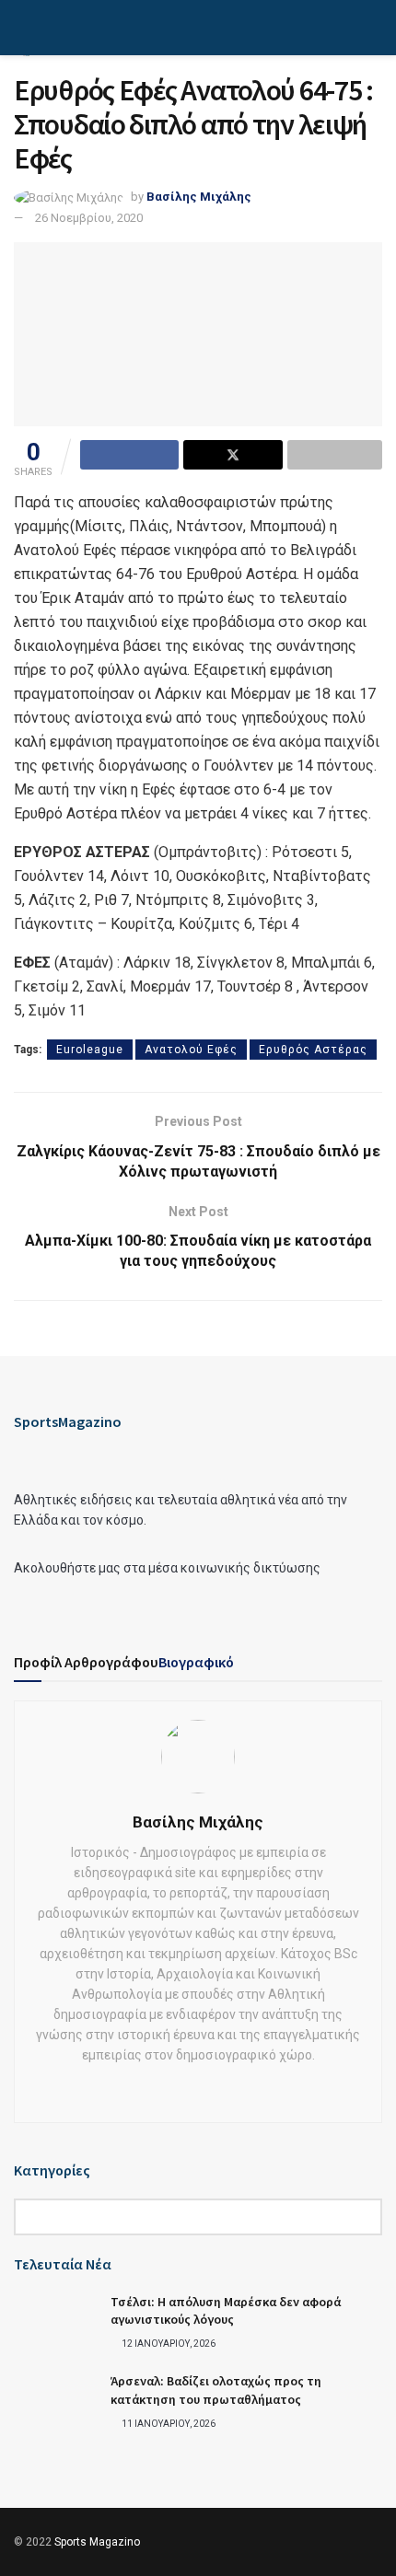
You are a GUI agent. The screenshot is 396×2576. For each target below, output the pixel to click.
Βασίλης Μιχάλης (199, 197)
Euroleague (90, 1050)
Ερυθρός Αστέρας (313, 1050)
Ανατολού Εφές (191, 1050)
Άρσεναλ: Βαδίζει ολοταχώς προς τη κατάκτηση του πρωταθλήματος (216, 2390)
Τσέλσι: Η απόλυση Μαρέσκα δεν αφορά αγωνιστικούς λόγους (226, 2311)
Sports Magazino (97, 2542)
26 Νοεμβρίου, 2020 (89, 218)
